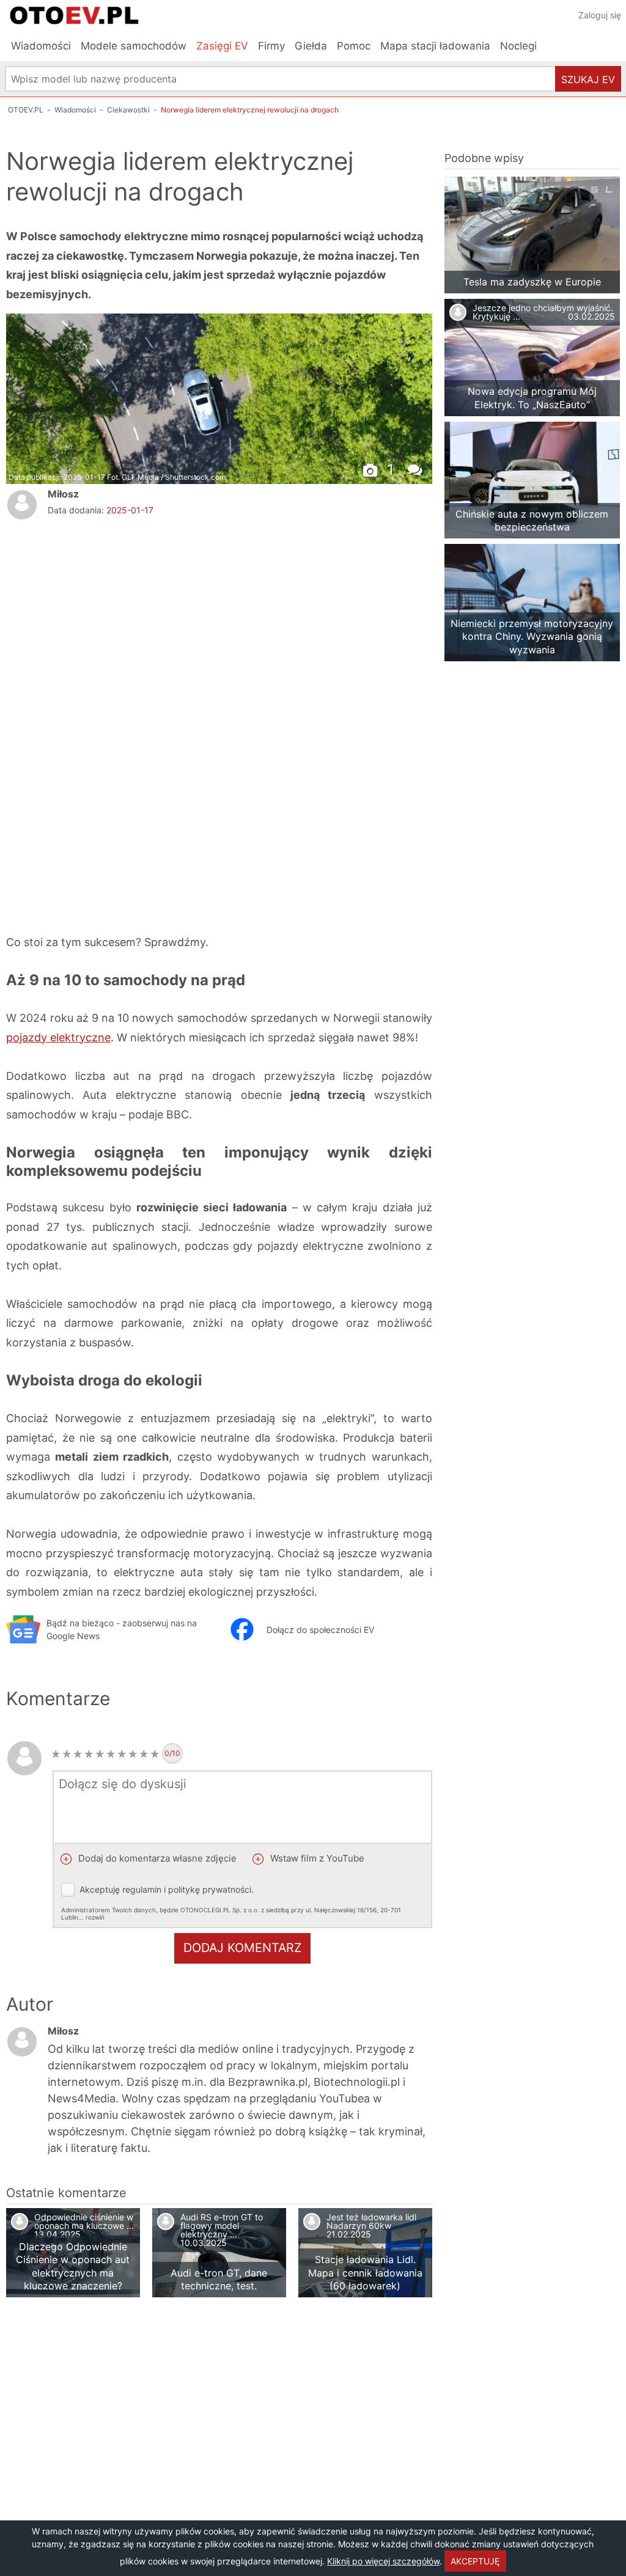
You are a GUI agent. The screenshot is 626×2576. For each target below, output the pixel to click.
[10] (155, 1754)
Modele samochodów (134, 46)
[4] (89, 1754)
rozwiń (95, 1917)
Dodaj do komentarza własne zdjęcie (156, 1858)
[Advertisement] (219, 622)
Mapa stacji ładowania (435, 46)
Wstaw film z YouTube (316, 1858)
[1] (56, 1754)
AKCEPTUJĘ (475, 2561)
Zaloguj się (600, 15)
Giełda (311, 46)
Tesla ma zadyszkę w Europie (532, 282)
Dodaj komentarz (242, 1948)
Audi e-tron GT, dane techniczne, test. (219, 2279)
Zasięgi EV (222, 46)
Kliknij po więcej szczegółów (383, 2561)
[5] (100, 1754)
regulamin (142, 1889)
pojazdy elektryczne (58, 1037)
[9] (144, 1754)
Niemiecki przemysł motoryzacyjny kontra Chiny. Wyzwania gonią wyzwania (532, 637)
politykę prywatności (210, 1889)
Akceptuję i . (231, 1903)
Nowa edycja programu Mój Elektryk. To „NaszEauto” (532, 398)
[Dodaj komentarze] (418, 468)
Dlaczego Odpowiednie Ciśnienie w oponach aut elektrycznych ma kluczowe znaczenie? (73, 2266)
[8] (133, 1754)
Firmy (271, 46)
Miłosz (63, 494)
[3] (78, 1754)
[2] (67, 1754)
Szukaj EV (588, 79)
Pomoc (354, 46)
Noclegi (518, 46)
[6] (111, 1754)
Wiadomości (41, 46)
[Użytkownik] (22, 505)
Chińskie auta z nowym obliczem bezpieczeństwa (532, 520)
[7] (122, 1754)
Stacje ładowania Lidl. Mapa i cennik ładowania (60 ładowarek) (365, 2273)
